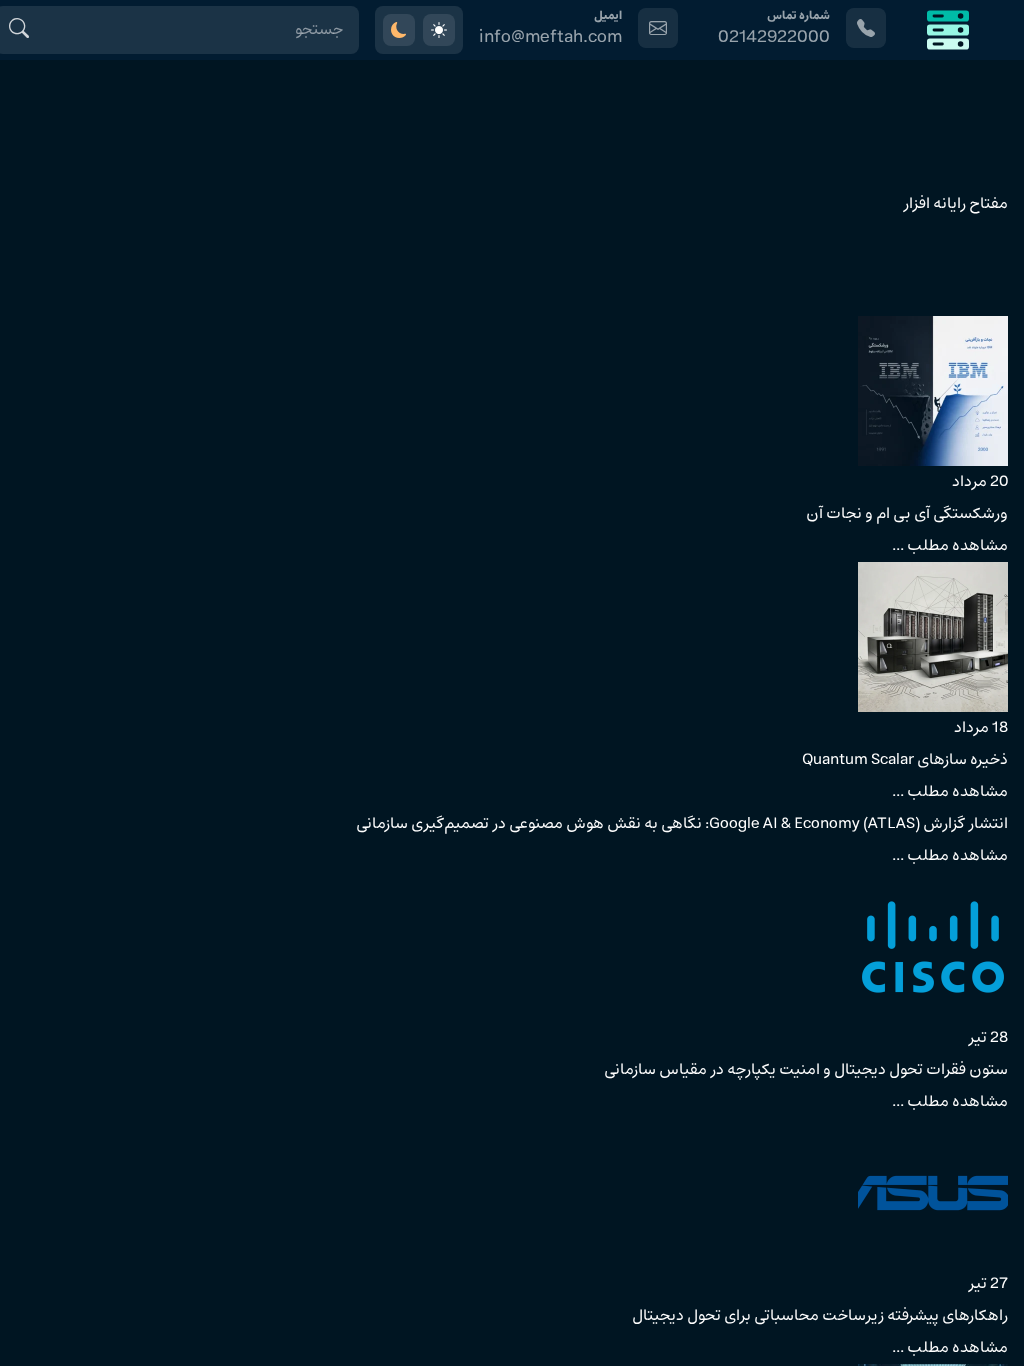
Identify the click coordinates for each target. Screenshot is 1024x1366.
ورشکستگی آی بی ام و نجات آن (907, 514)
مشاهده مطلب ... (950, 546)
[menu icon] (948, 30)
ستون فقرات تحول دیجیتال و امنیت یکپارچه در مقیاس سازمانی (806, 1070)
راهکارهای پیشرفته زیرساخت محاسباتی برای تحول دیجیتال (820, 1316)
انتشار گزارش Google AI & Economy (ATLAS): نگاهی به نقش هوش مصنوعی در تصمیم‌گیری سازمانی (682, 824)
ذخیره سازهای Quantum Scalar (905, 760)
